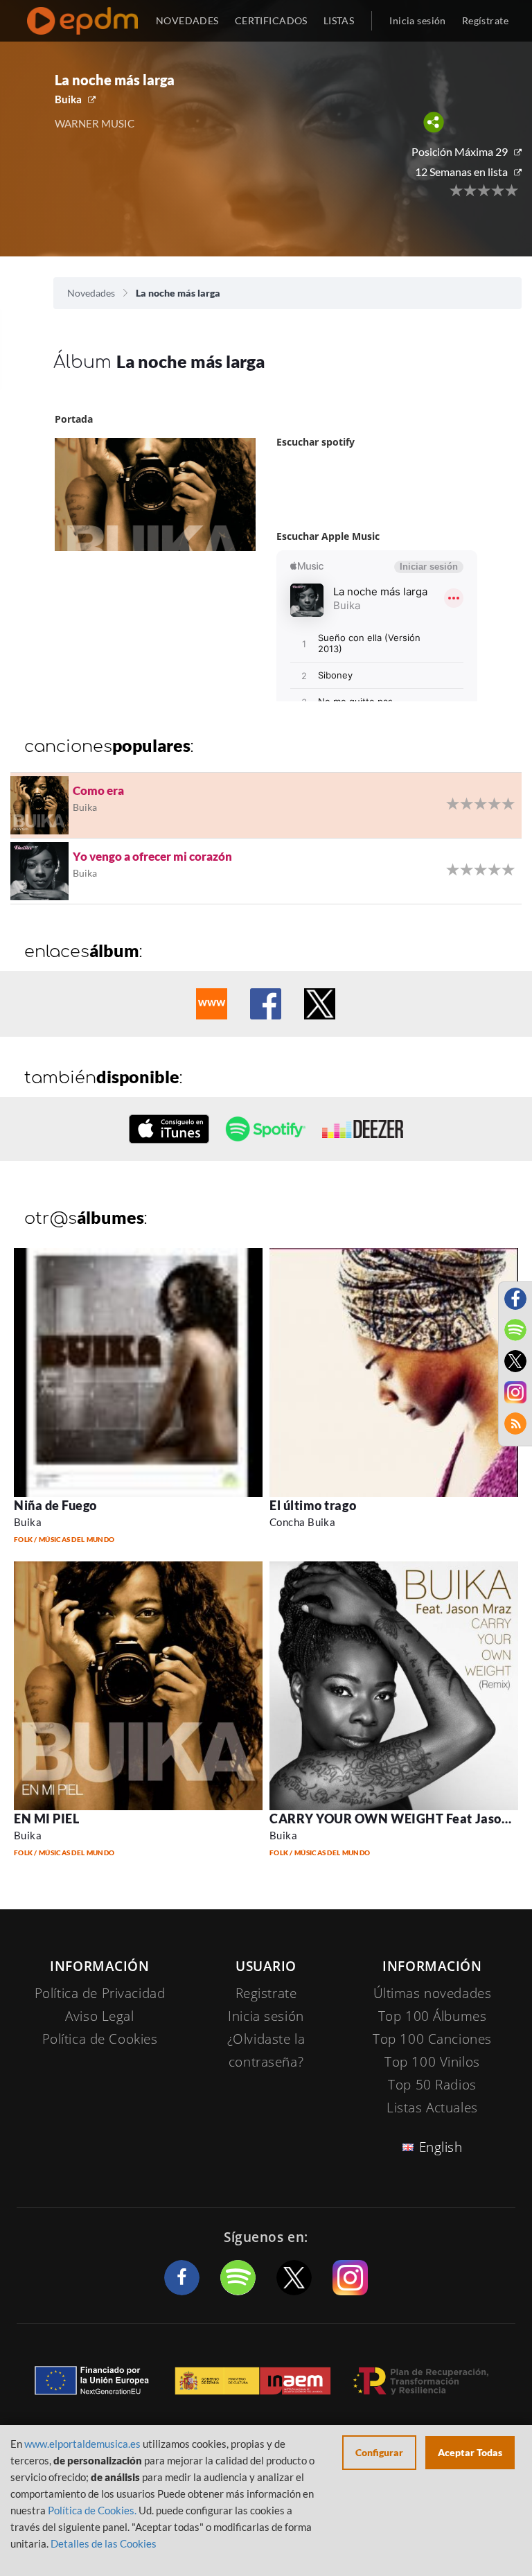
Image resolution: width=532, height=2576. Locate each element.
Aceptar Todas (470, 2452)
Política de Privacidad (100, 1993)
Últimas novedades (433, 1993)
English (441, 2147)
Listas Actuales (432, 2108)
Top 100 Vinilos (432, 2062)
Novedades (91, 293)
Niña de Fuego (55, 1505)
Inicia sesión (417, 20)
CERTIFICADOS (271, 20)
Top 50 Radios (432, 2085)
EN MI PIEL (46, 1819)
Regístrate (485, 20)
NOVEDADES (187, 20)
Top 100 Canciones (432, 2039)
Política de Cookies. (92, 2510)
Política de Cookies (100, 2039)
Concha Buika (302, 1522)
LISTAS (339, 20)
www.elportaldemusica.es (82, 2444)
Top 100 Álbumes (433, 2016)
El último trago (313, 1505)
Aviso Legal (99, 2016)
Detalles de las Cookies (104, 2543)
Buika (68, 99)
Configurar (379, 2452)
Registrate (266, 1993)
